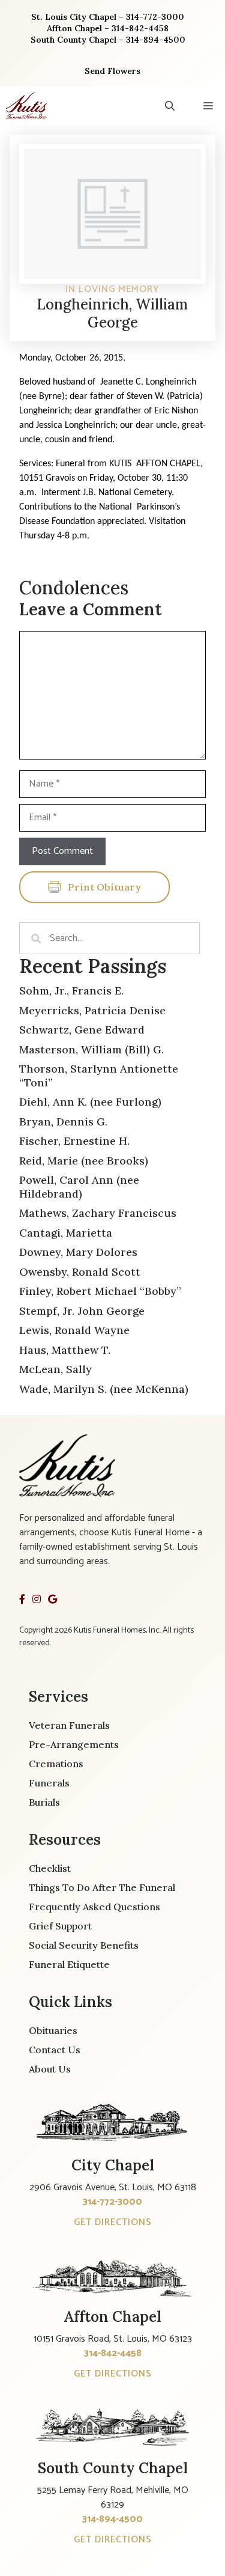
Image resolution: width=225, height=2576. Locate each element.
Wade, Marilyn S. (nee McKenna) (104, 1389)
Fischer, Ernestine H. (74, 1141)
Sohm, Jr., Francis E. (71, 991)
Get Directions (113, 2222)
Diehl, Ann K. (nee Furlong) (90, 1102)
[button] (170, 106)
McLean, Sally (55, 1369)
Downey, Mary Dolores (78, 1252)
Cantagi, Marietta (66, 1233)
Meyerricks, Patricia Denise (92, 1010)
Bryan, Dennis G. (63, 1122)
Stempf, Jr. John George (82, 1311)
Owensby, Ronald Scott (80, 1272)
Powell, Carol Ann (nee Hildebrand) (79, 1187)
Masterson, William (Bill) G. (91, 1049)
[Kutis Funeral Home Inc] (26, 106)
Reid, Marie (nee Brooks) (84, 1161)
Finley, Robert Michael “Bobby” (100, 1291)
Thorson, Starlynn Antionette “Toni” (99, 1076)
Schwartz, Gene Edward (82, 1030)
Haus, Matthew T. (65, 1350)
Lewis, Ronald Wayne (74, 1330)
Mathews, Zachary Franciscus (98, 1213)
